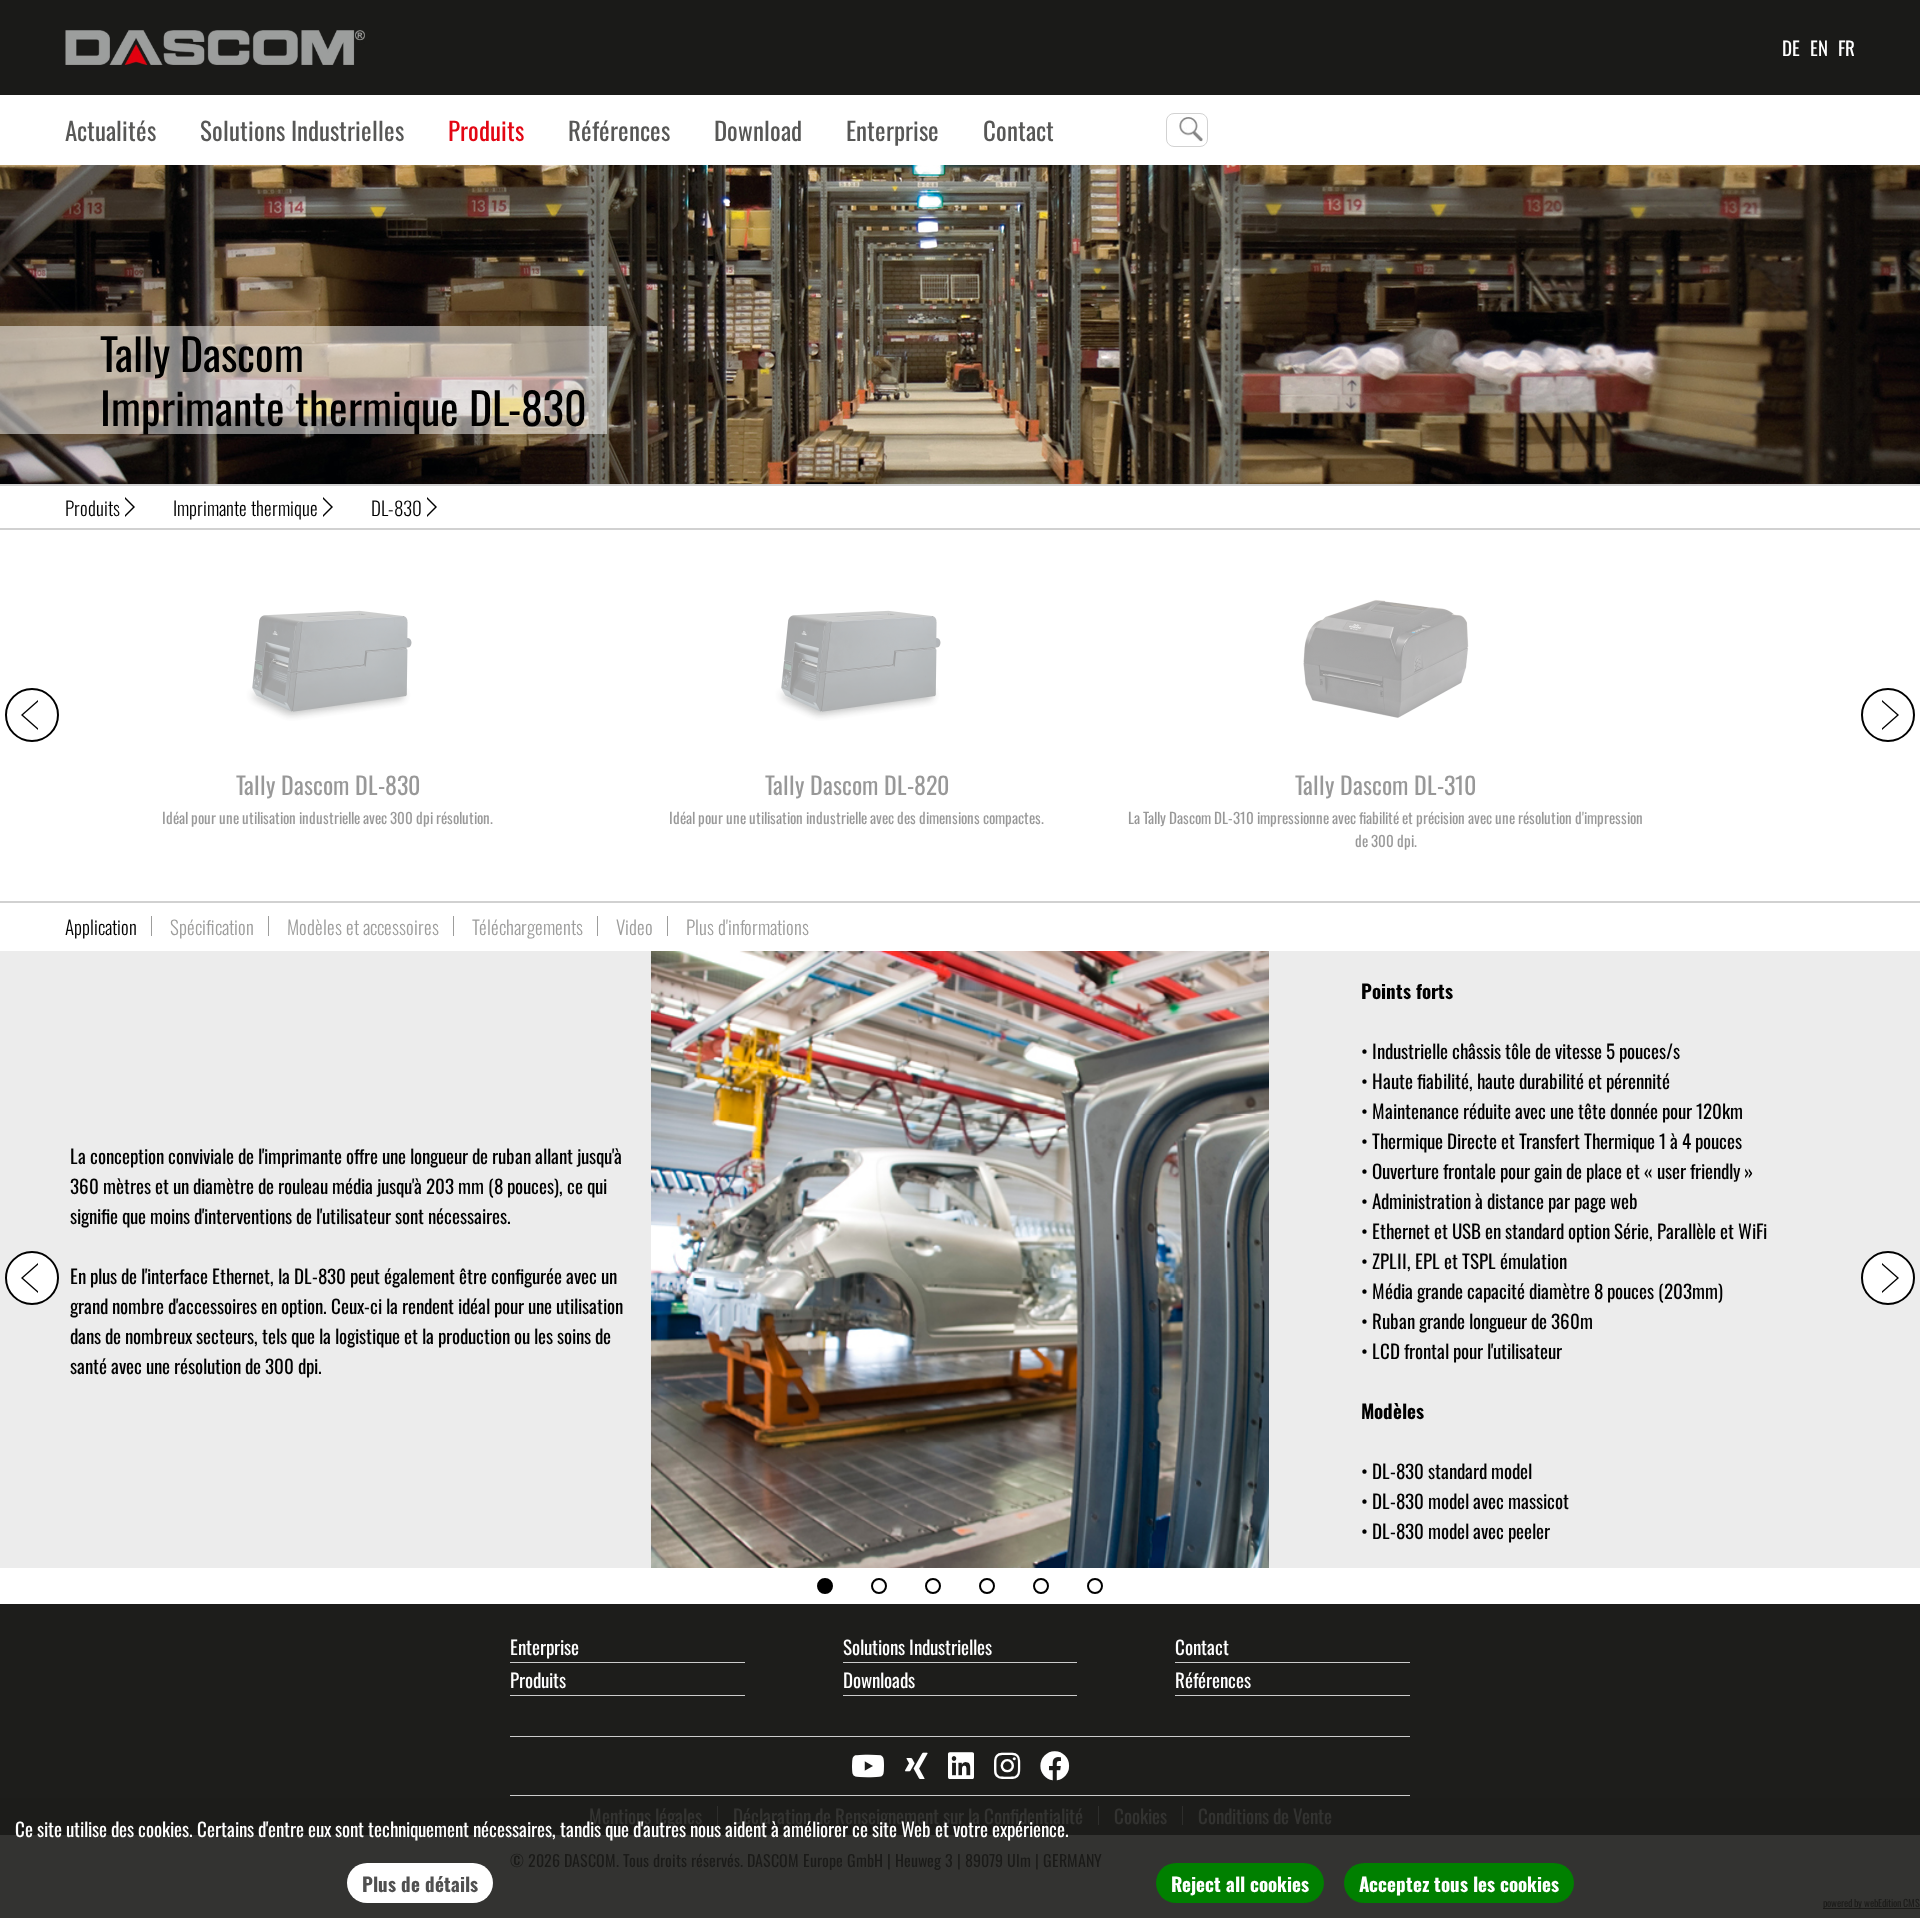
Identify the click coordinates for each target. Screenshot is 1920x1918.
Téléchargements (527, 926)
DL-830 (396, 507)
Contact (1202, 1646)
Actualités (110, 129)
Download (758, 129)
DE (1791, 47)
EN (1819, 47)
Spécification (212, 926)
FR (1846, 47)
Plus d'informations (747, 926)
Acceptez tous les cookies (1459, 1883)
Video (634, 926)
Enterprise (892, 129)
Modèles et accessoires (363, 926)
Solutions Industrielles (302, 129)
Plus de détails (420, 1883)
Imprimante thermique (245, 507)
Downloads (879, 1679)
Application (101, 926)
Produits (486, 129)
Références (619, 129)
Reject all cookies (1240, 1883)
